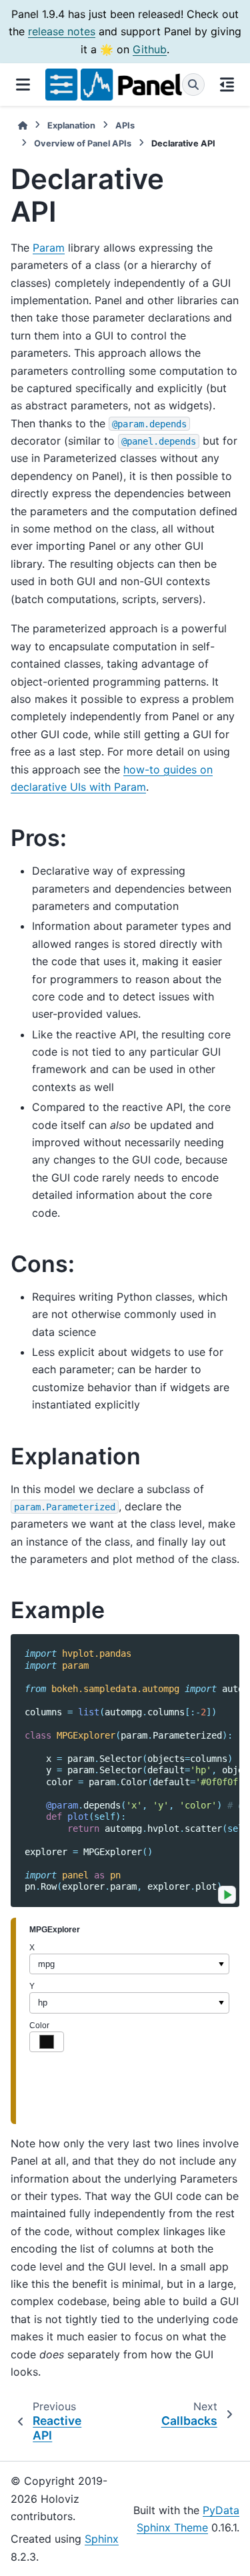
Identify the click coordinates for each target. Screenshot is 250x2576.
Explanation (71, 125)
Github (150, 49)
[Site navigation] (23, 85)
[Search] (193, 85)
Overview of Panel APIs (83, 143)
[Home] (23, 125)
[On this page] (227, 85)
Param (49, 248)
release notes (62, 31)
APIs (125, 125)
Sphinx (102, 2539)
